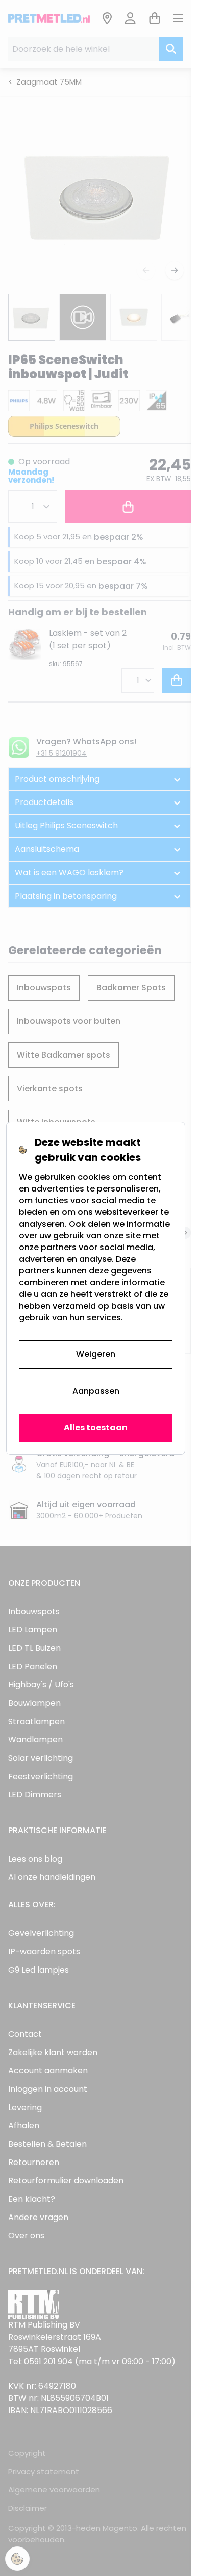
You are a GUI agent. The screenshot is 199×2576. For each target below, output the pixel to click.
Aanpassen (96, 1391)
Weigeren (96, 1354)
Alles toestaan (96, 1428)
